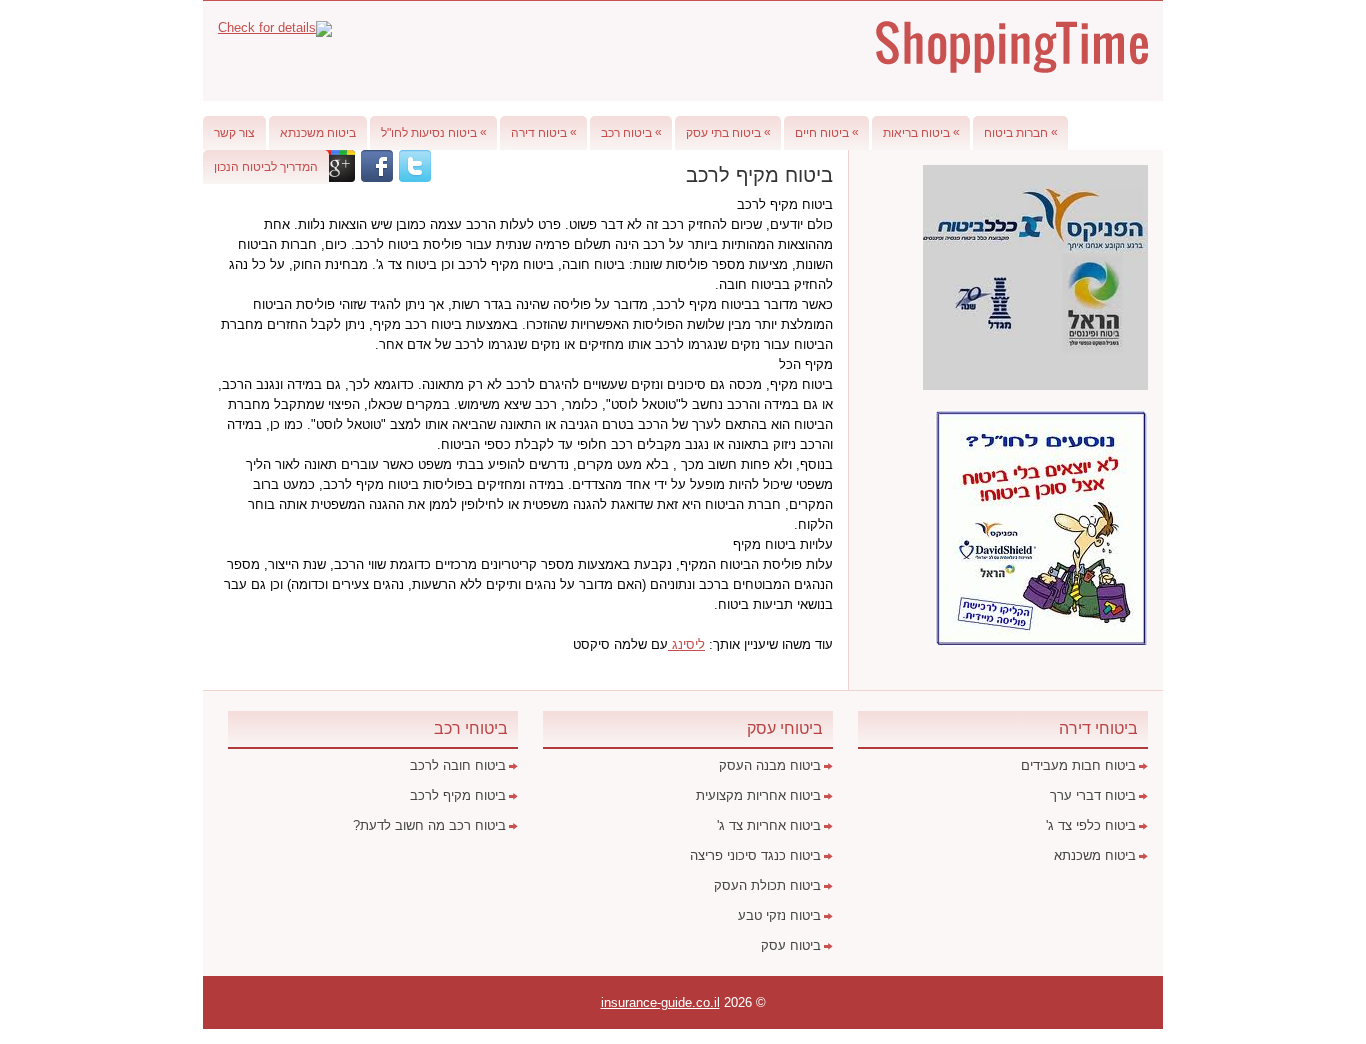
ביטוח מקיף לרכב (458, 795)
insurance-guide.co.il (660, 1002)
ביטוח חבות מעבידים (1078, 765)
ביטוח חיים (827, 132)
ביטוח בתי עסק (728, 132)
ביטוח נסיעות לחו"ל (434, 132)
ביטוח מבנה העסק (770, 765)
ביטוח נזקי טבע (779, 915)
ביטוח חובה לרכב (458, 765)
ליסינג (686, 644)
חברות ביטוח (1021, 132)
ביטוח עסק (791, 945)
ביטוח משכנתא (318, 133)
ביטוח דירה (544, 132)
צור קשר (234, 133)
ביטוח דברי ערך (1093, 795)
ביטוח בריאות (921, 132)
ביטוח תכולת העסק (767, 885)
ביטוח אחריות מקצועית (758, 795)
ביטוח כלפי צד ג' (1091, 825)
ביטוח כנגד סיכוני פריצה (755, 855)
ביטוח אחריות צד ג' (769, 825)
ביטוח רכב (631, 132)
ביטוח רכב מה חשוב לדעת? (429, 825)
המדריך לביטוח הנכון (266, 167)
